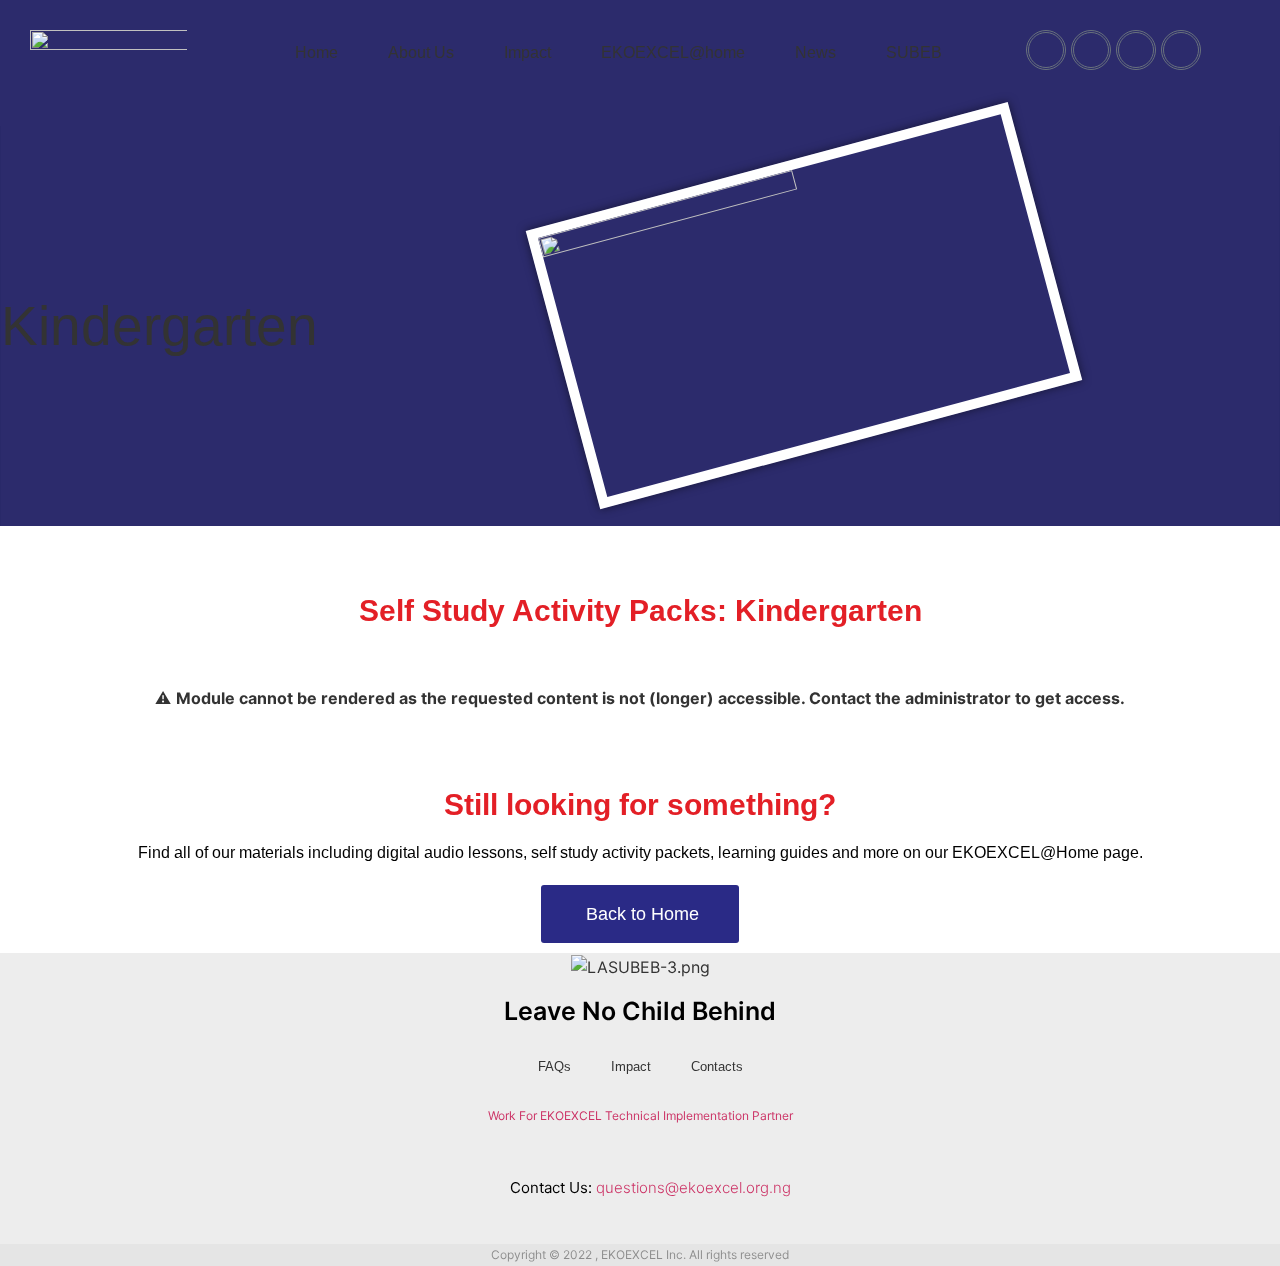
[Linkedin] (682, 1152)
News (815, 52)
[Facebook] (1046, 50)
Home (316, 52)
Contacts (717, 1066)
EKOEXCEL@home (673, 52)
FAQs (554, 1066)
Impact (527, 52)
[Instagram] (1181, 50)
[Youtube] (1136, 50)
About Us (421, 52)
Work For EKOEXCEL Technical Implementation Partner (640, 1115)
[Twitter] (1091, 50)
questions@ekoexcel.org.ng (693, 1187)
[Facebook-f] (556, 1152)
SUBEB (914, 52)
